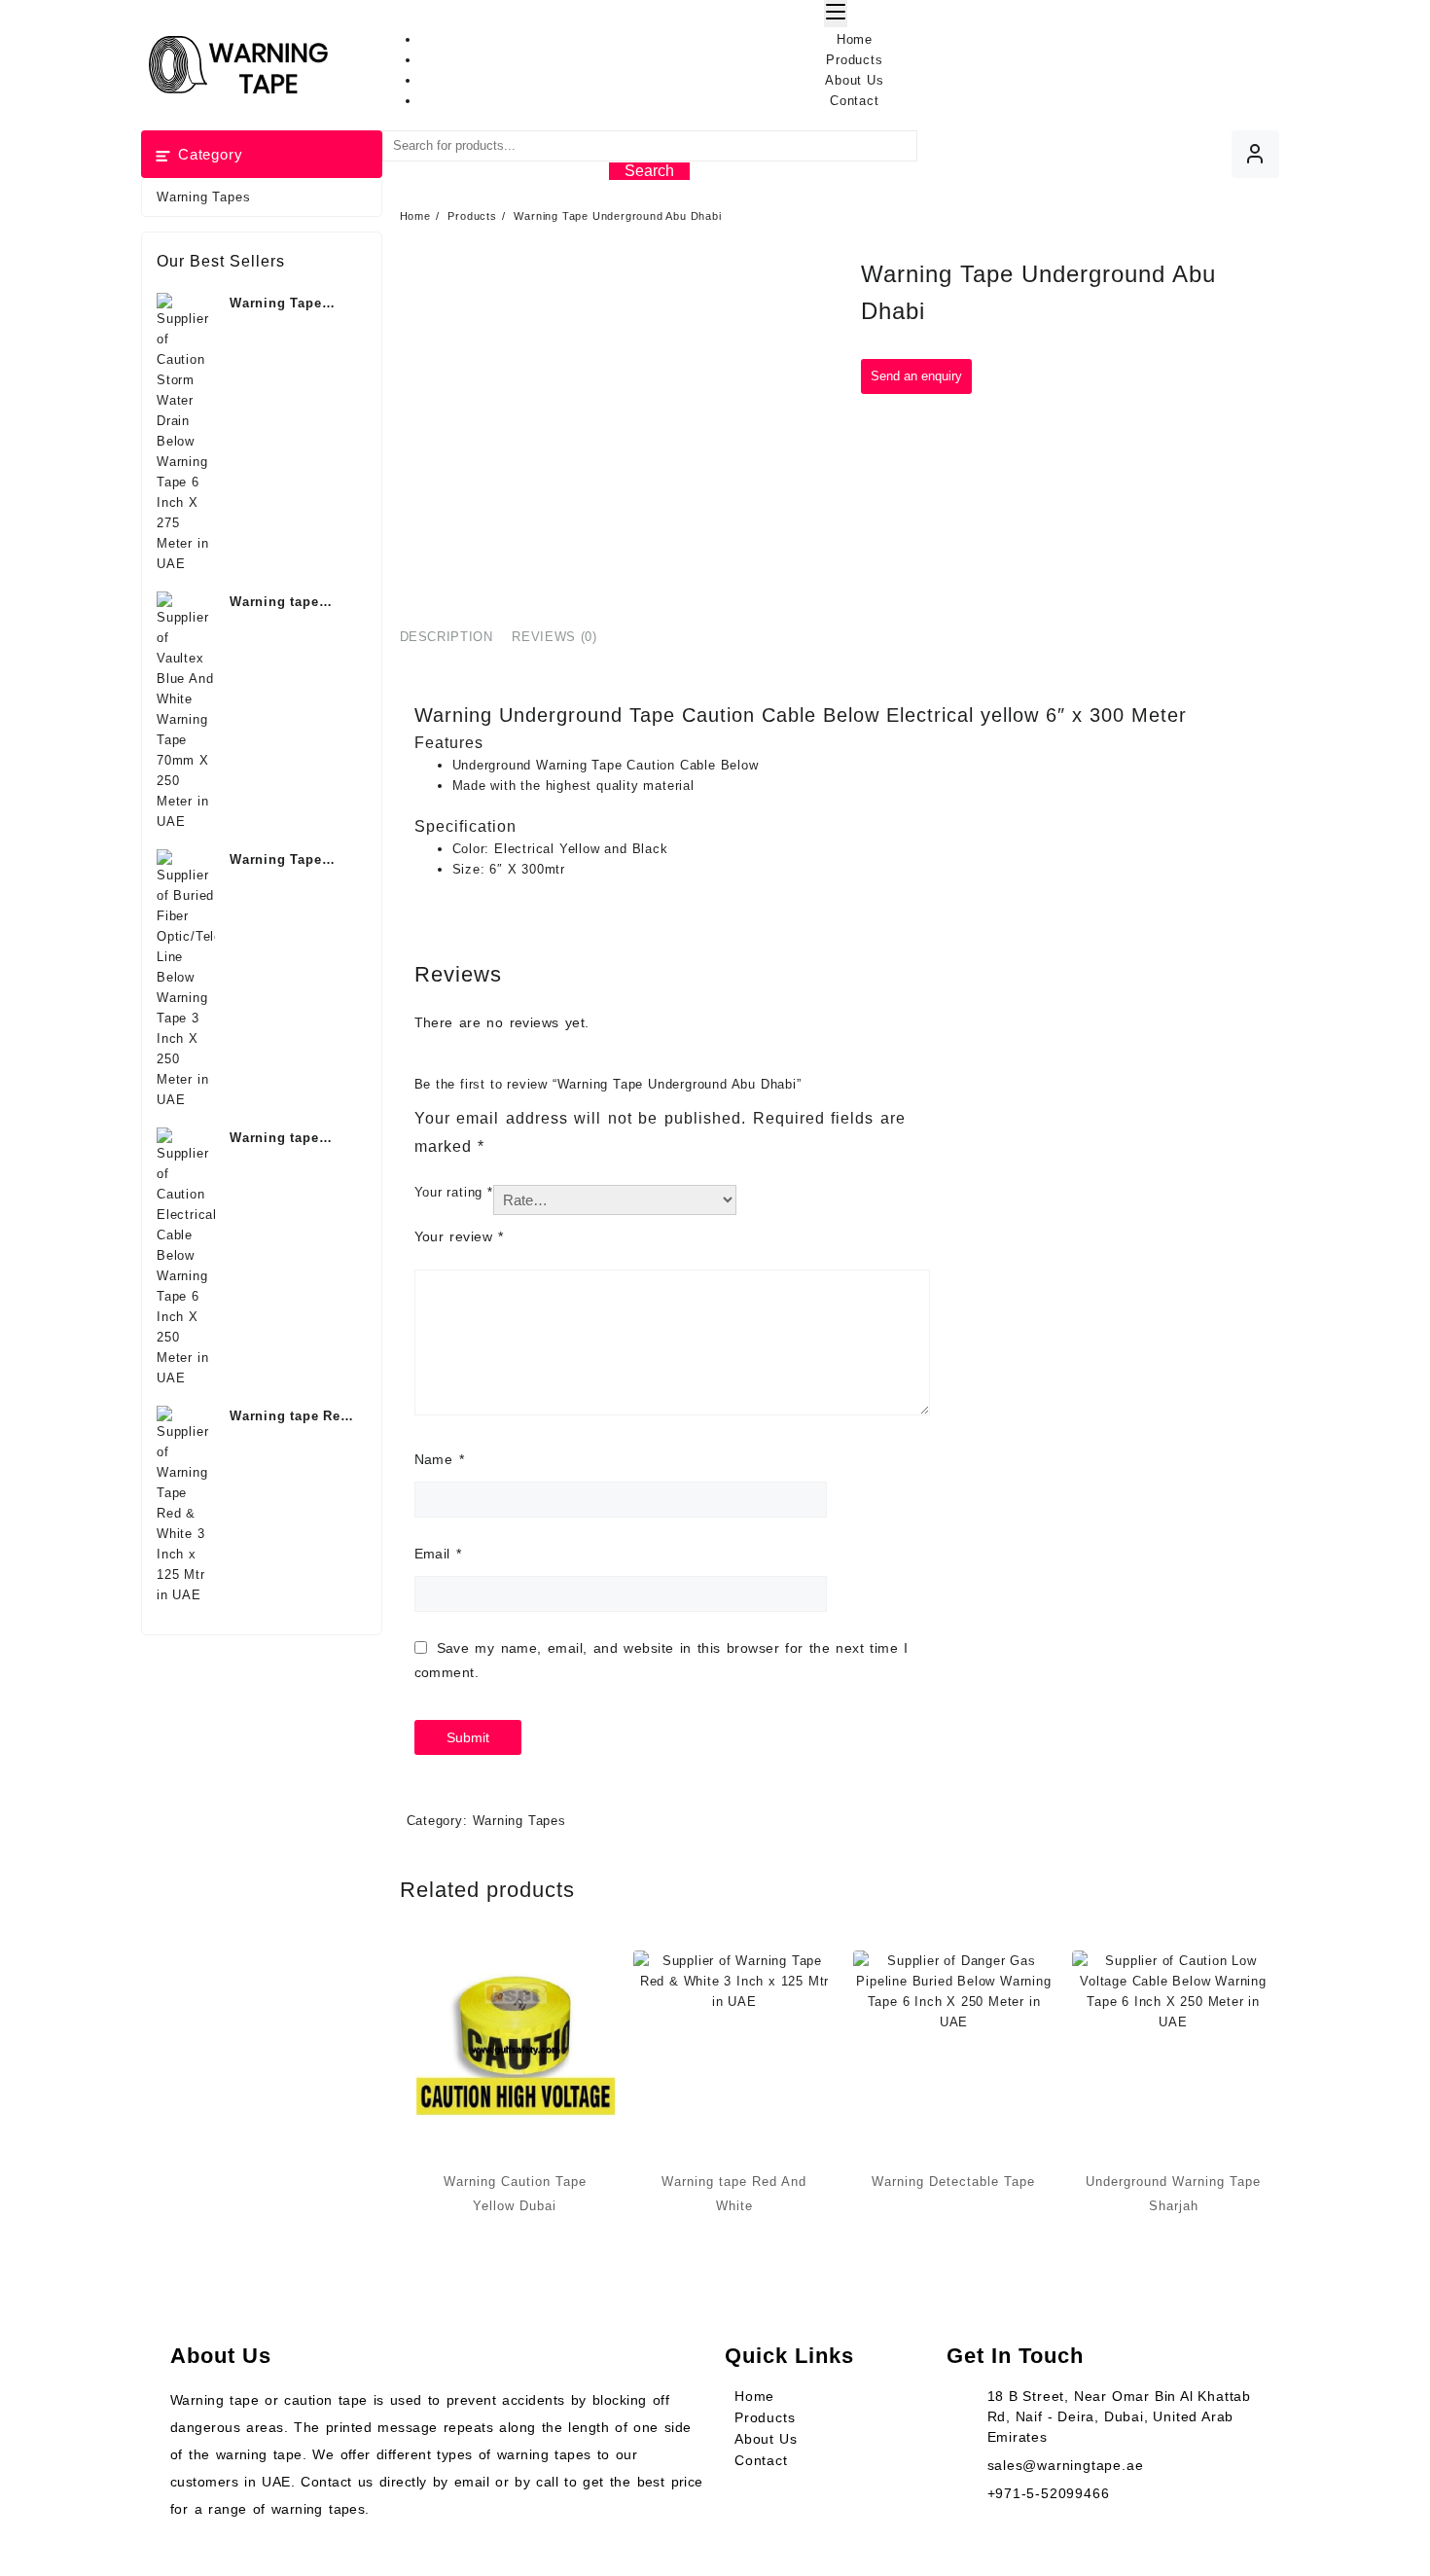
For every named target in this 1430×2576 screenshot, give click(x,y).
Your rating (454, 1192)
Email (438, 1554)
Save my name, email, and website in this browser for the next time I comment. (661, 1660)
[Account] (1255, 154)
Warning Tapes (203, 197)
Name (439, 1459)
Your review (459, 1236)
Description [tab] (447, 637)
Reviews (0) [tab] (554, 637)
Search (649, 171)
